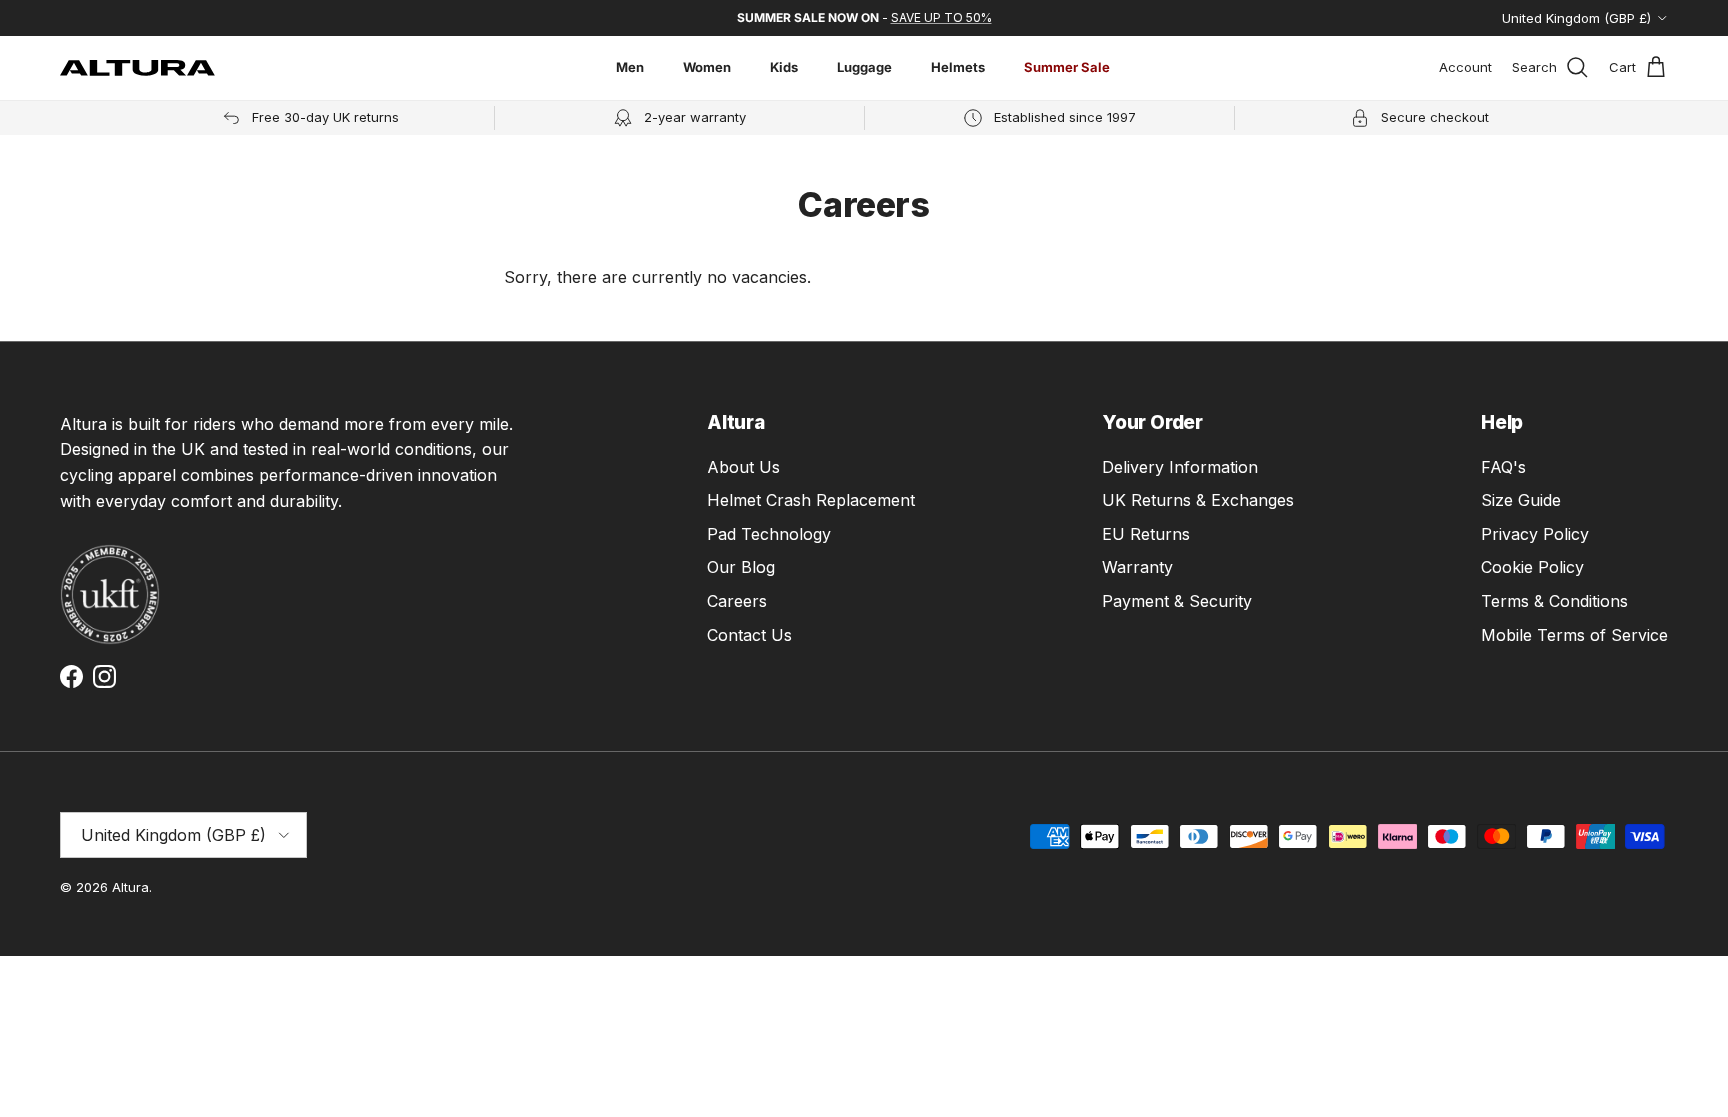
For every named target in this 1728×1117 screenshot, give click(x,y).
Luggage (864, 67)
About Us (743, 467)
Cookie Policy (1532, 567)
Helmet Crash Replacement (811, 500)
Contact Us (749, 635)
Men (630, 67)
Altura (130, 887)
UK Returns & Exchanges (1198, 500)
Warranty (1137, 567)
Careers (737, 601)
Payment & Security (1177, 601)
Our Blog (741, 567)
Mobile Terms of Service (1574, 635)
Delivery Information (1180, 467)
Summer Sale (1067, 67)
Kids (784, 67)
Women (707, 67)
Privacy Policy (1535, 534)
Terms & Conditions (1554, 601)
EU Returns (1146, 534)
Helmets (958, 67)
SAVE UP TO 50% (941, 17)
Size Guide (1521, 500)
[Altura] (137, 68)
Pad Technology (769, 534)
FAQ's (1503, 467)
